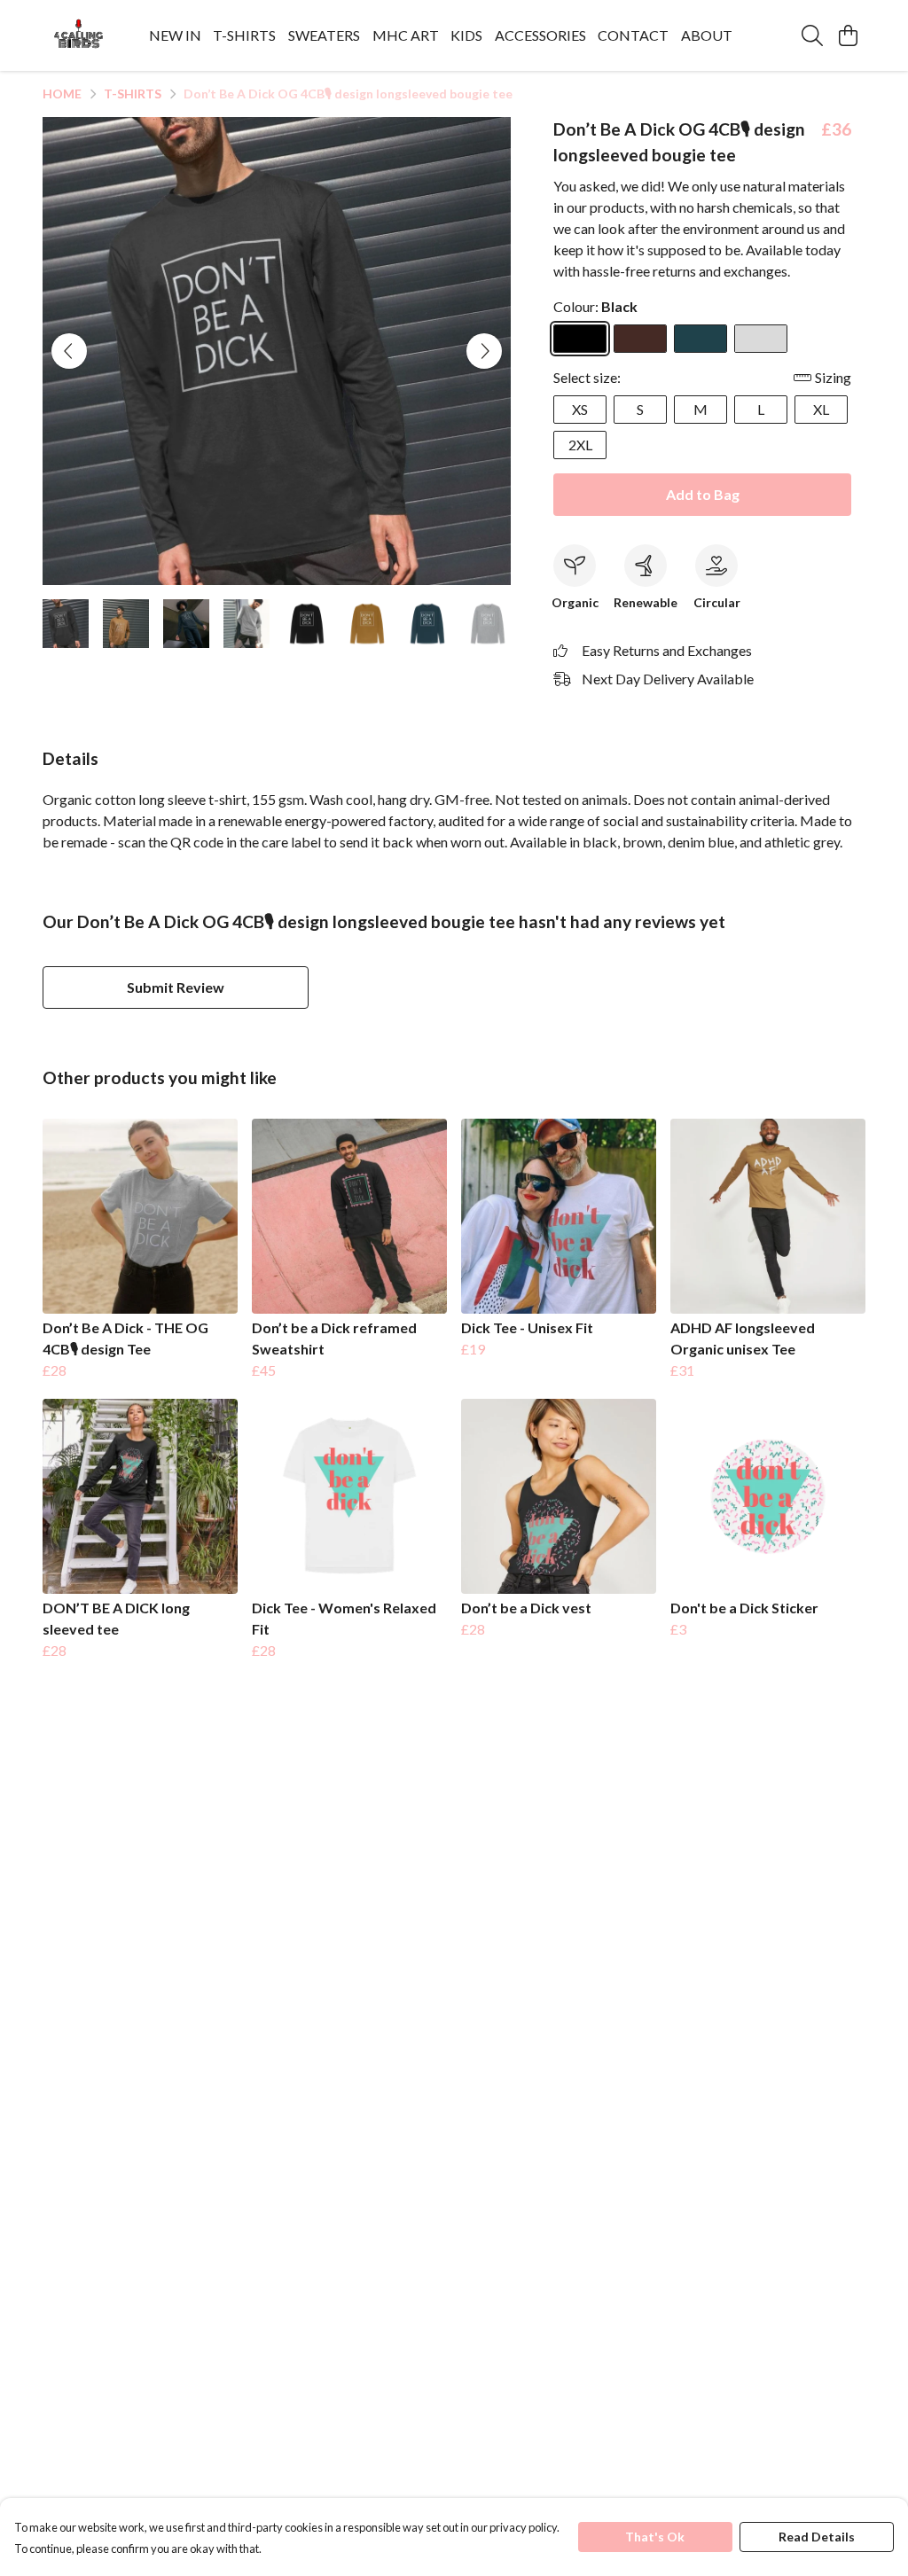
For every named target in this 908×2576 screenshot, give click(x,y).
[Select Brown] (640, 339)
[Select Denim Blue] (701, 339)
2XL (580, 445)
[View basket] (848, 35)
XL (821, 409)
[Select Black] (580, 339)
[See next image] (484, 351)
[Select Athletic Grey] (761, 339)
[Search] (812, 35)
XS (580, 409)
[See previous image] (69, 351)
